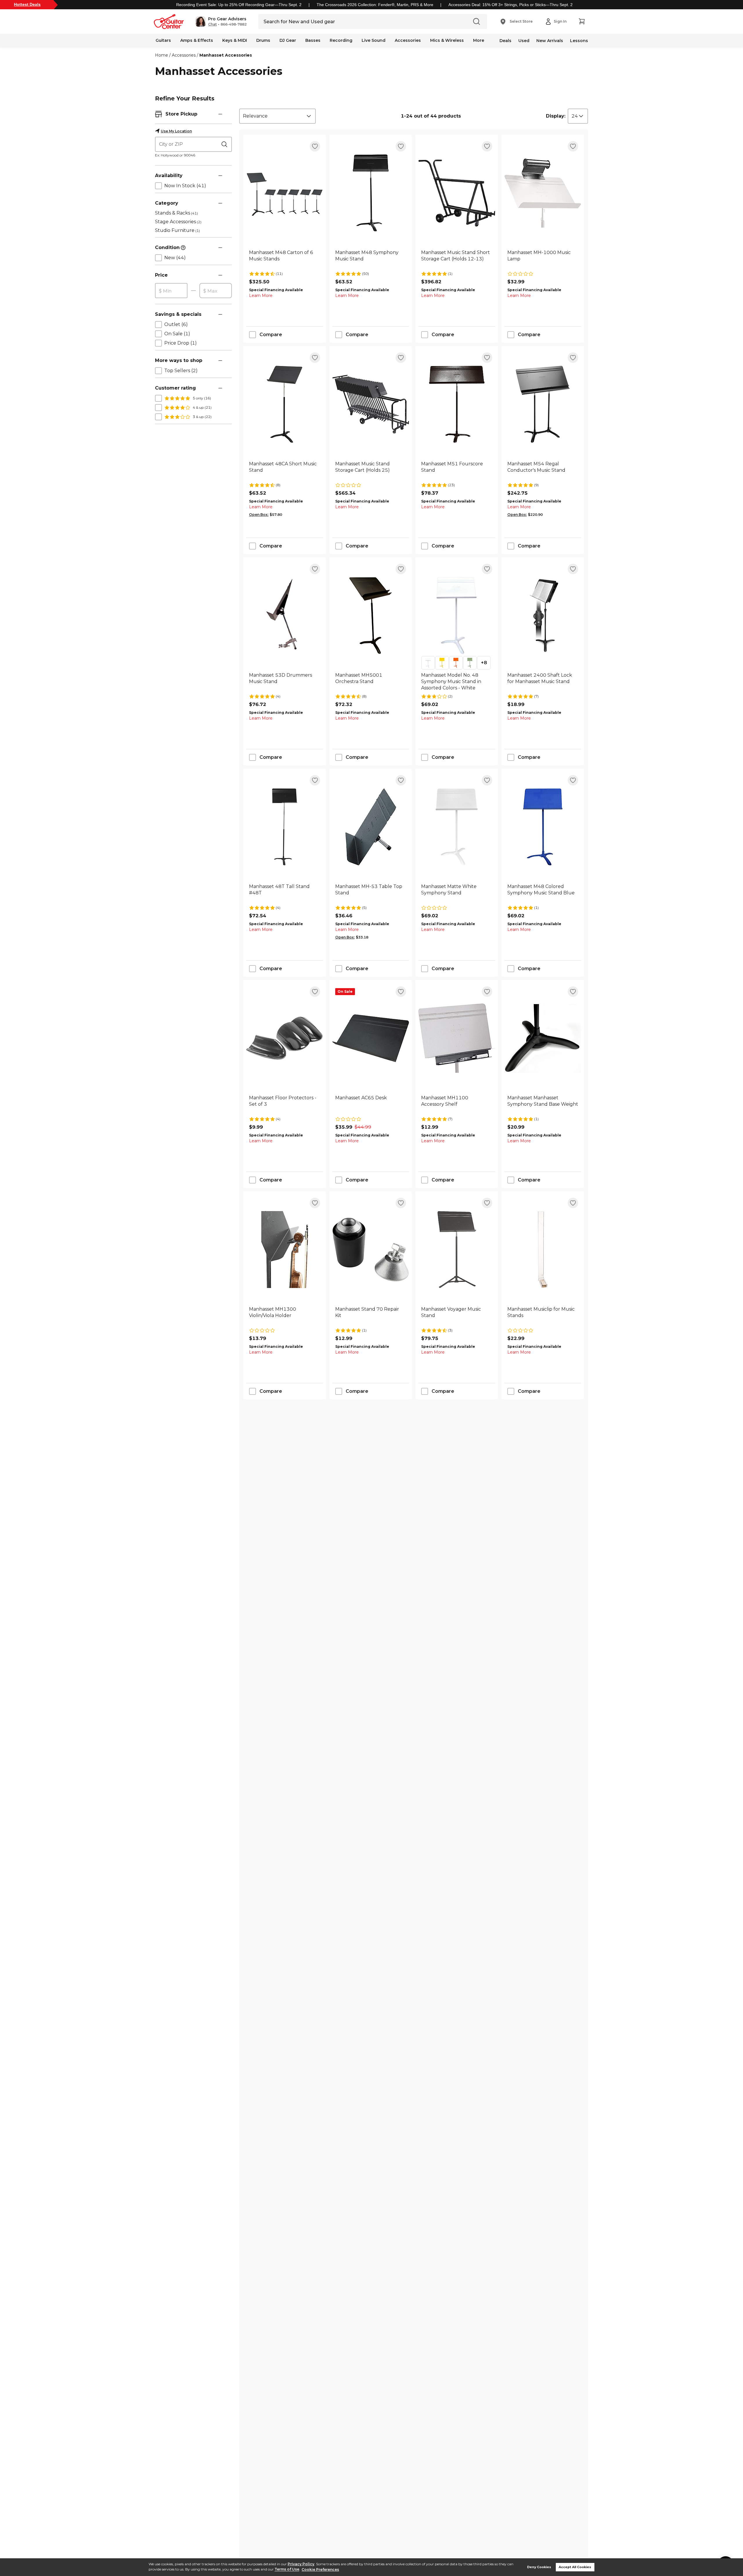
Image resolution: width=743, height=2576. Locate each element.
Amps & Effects (197, 40)
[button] (221, 21)
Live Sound (374, 40)
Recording (341, 40)
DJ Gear (288, 40)
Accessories (408, 40)
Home (162, 55)
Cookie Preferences (320, 2569)
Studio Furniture (177, 230)
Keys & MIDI (235, 40)
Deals (505, 41)
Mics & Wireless (447, 40)
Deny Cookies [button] (539, 2567)
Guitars (163, 40)
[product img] (285, 193)
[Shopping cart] (582, 21)
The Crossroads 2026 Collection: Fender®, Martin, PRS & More (375, 5)
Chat (212, 24)
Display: (556, 116)
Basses (313, 40)
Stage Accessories (178, 222)
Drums (263, 40)
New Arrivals (550, 41)
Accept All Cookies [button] (575, 2567)
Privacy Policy (301, 2564)
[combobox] (277, 116)
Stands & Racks (176, 213)
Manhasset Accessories (226, 55)
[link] (285, 259)
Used (524, 41)
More (479, 40)
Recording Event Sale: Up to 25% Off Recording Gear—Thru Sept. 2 (239, 5)
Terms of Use (287, 2569)
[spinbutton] (171, 291)
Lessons (579, 41)
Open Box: (259, 515)
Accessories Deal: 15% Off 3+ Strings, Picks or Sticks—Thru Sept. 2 (511, 5)
